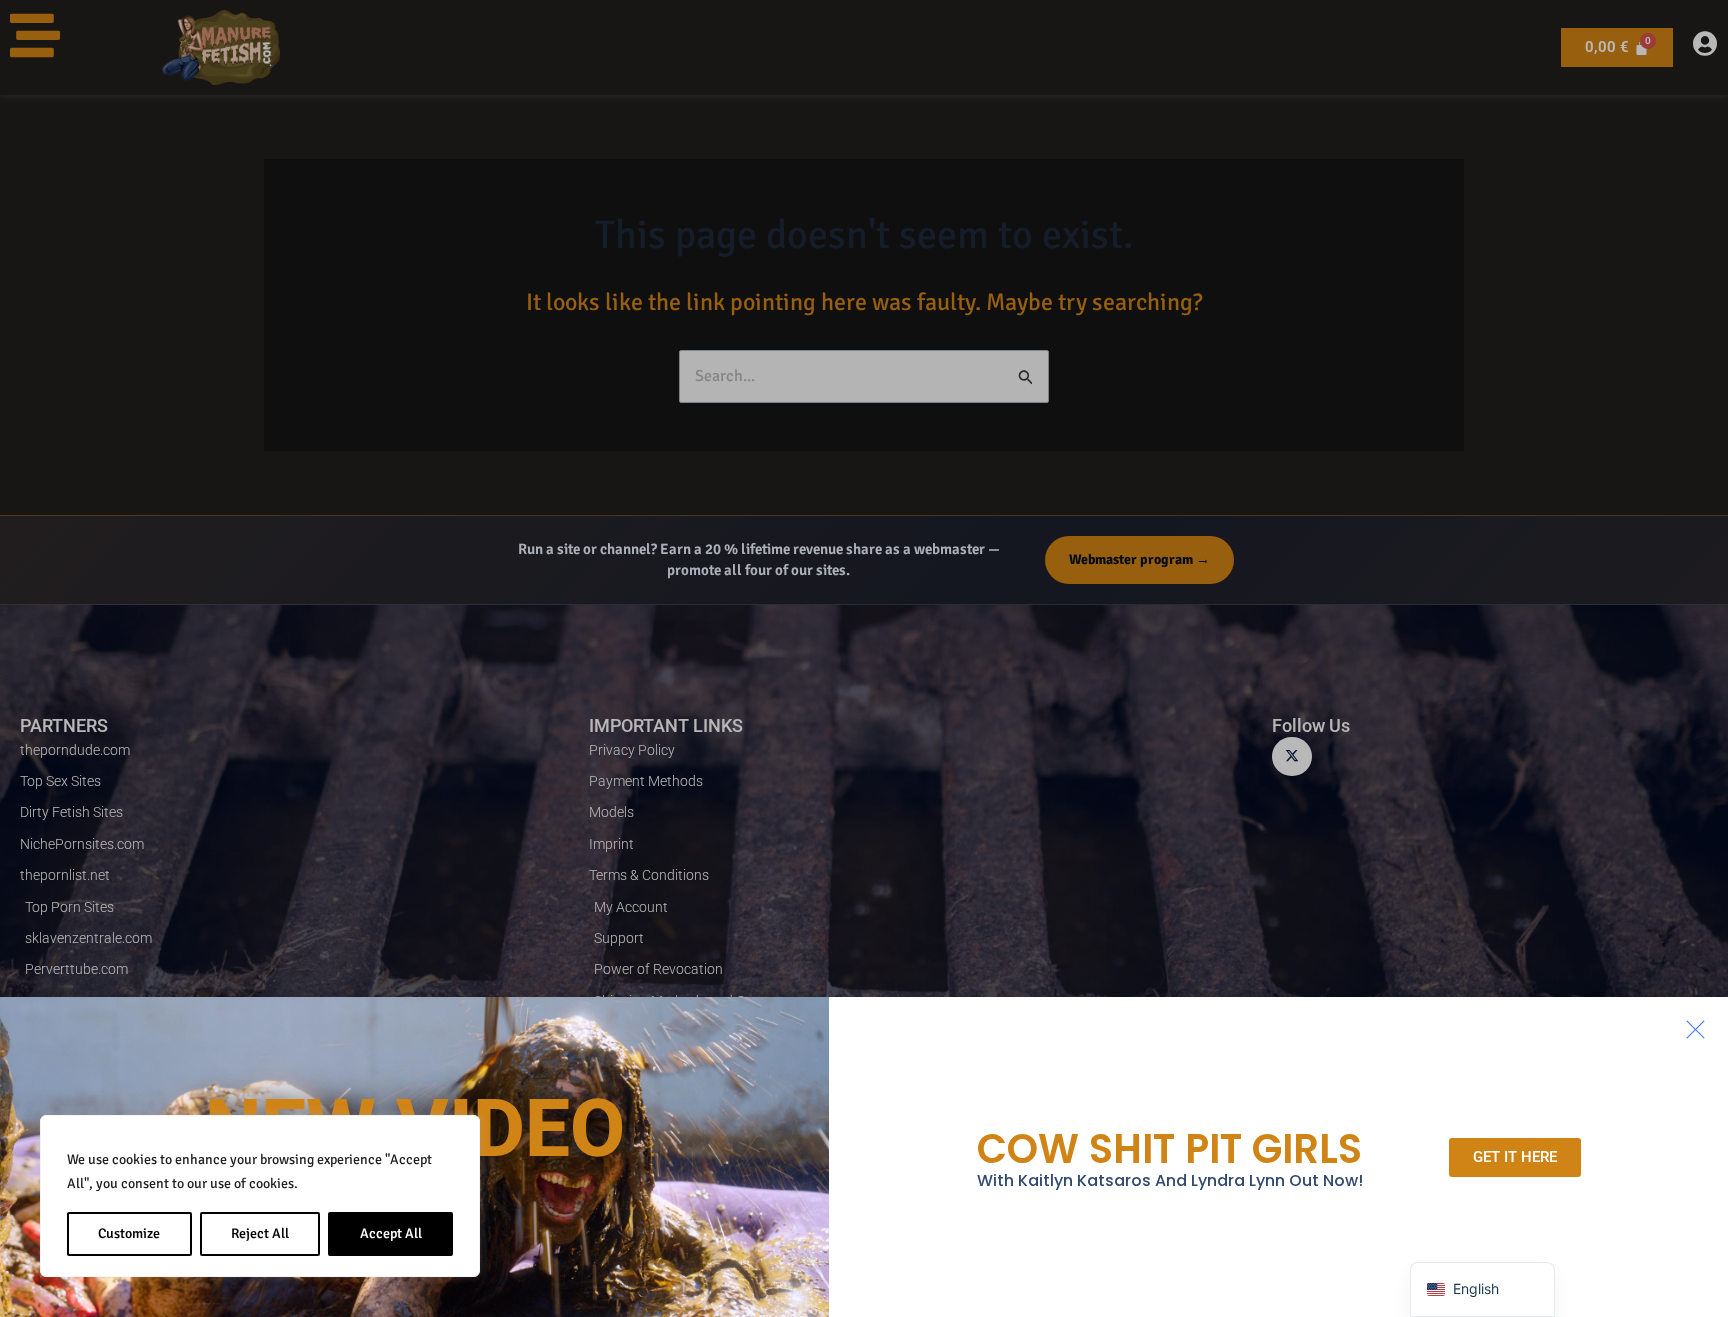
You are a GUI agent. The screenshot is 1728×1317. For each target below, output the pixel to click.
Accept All (391, 1233)
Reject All (260, 1233)
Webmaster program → (1139, 559)
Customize (129, 1233)
